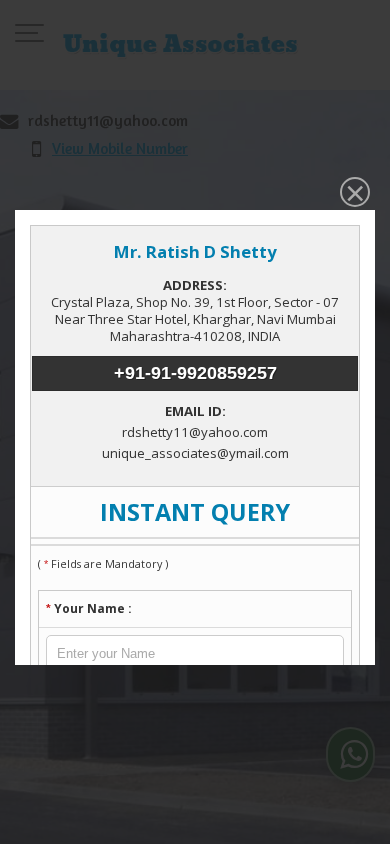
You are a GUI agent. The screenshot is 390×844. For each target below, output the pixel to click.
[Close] (353, 194)
